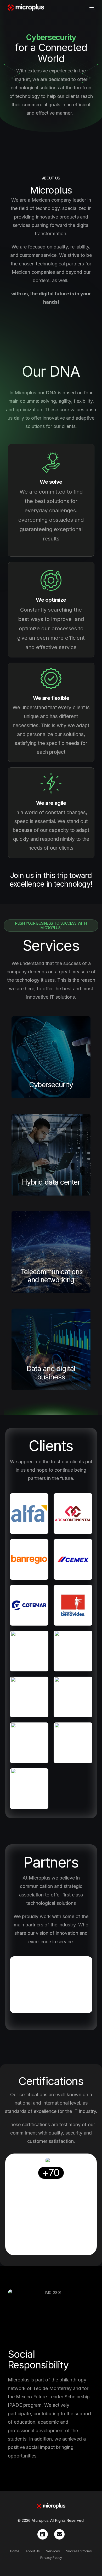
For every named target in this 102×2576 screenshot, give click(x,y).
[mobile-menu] (91, 8)
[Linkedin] (43, 2534)
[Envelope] (59, 2534)
